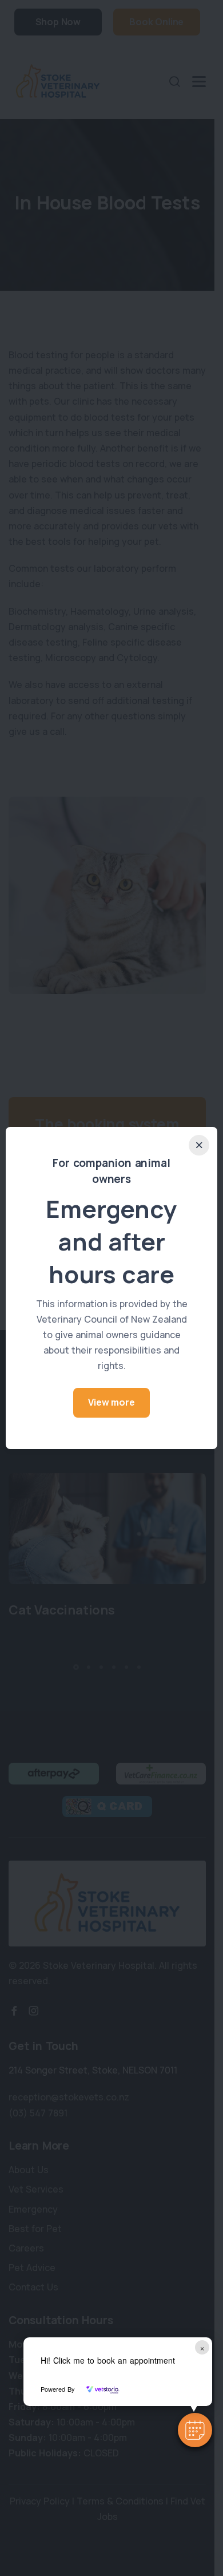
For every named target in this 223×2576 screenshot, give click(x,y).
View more (111, 1402)
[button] (195, 2430)
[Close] (199, 1145)
